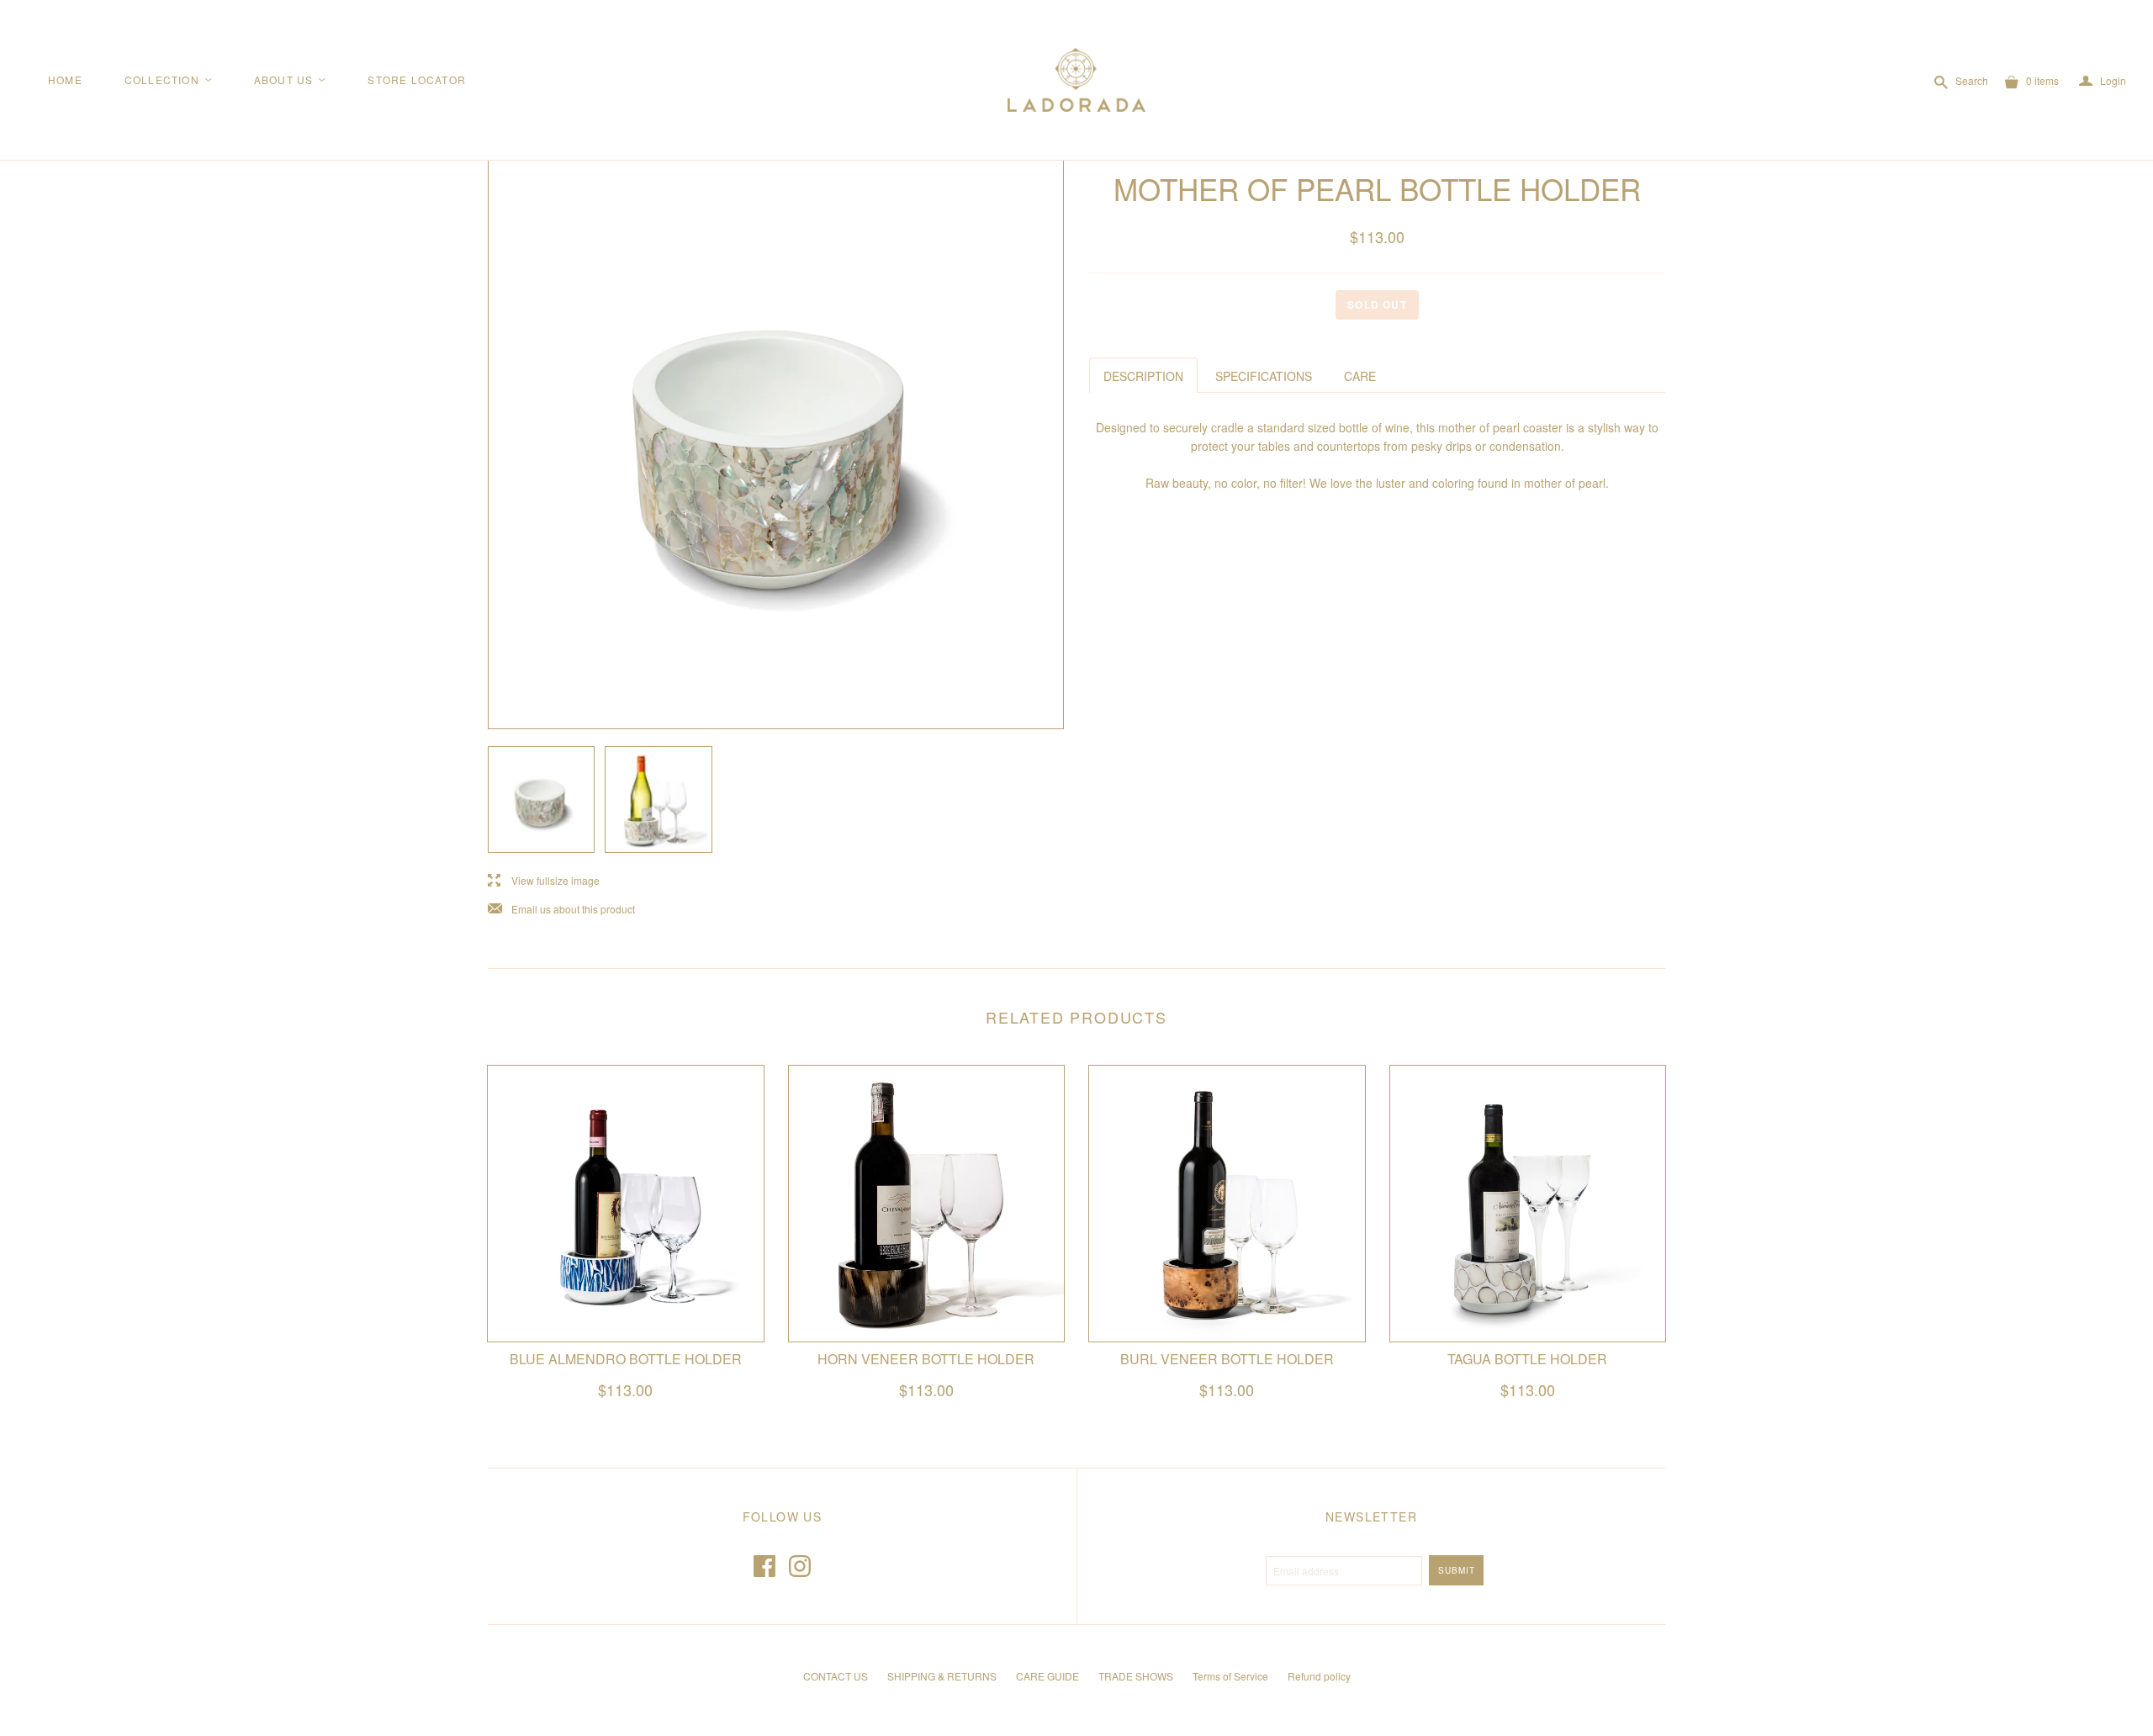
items (2042, 80)
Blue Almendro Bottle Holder (626, 1359)
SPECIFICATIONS (1264, 376)
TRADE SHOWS (1136, 1676)
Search (1972, 80)
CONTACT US (836, 1676)
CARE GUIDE (1047, 1676)
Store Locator (417, 79)
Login (2103, 81)
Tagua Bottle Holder (1527, 1359)
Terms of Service (1230, 1676)
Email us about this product (561, 910)
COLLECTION (169, 79)
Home (65, 79)
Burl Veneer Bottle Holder (1227, 1359)
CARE (1360, 376)
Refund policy (1319, 1676)
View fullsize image (544, 881)
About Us (291, 79)
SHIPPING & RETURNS (942, 1676)
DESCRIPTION (1143, 376)
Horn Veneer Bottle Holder (926, 1359)
